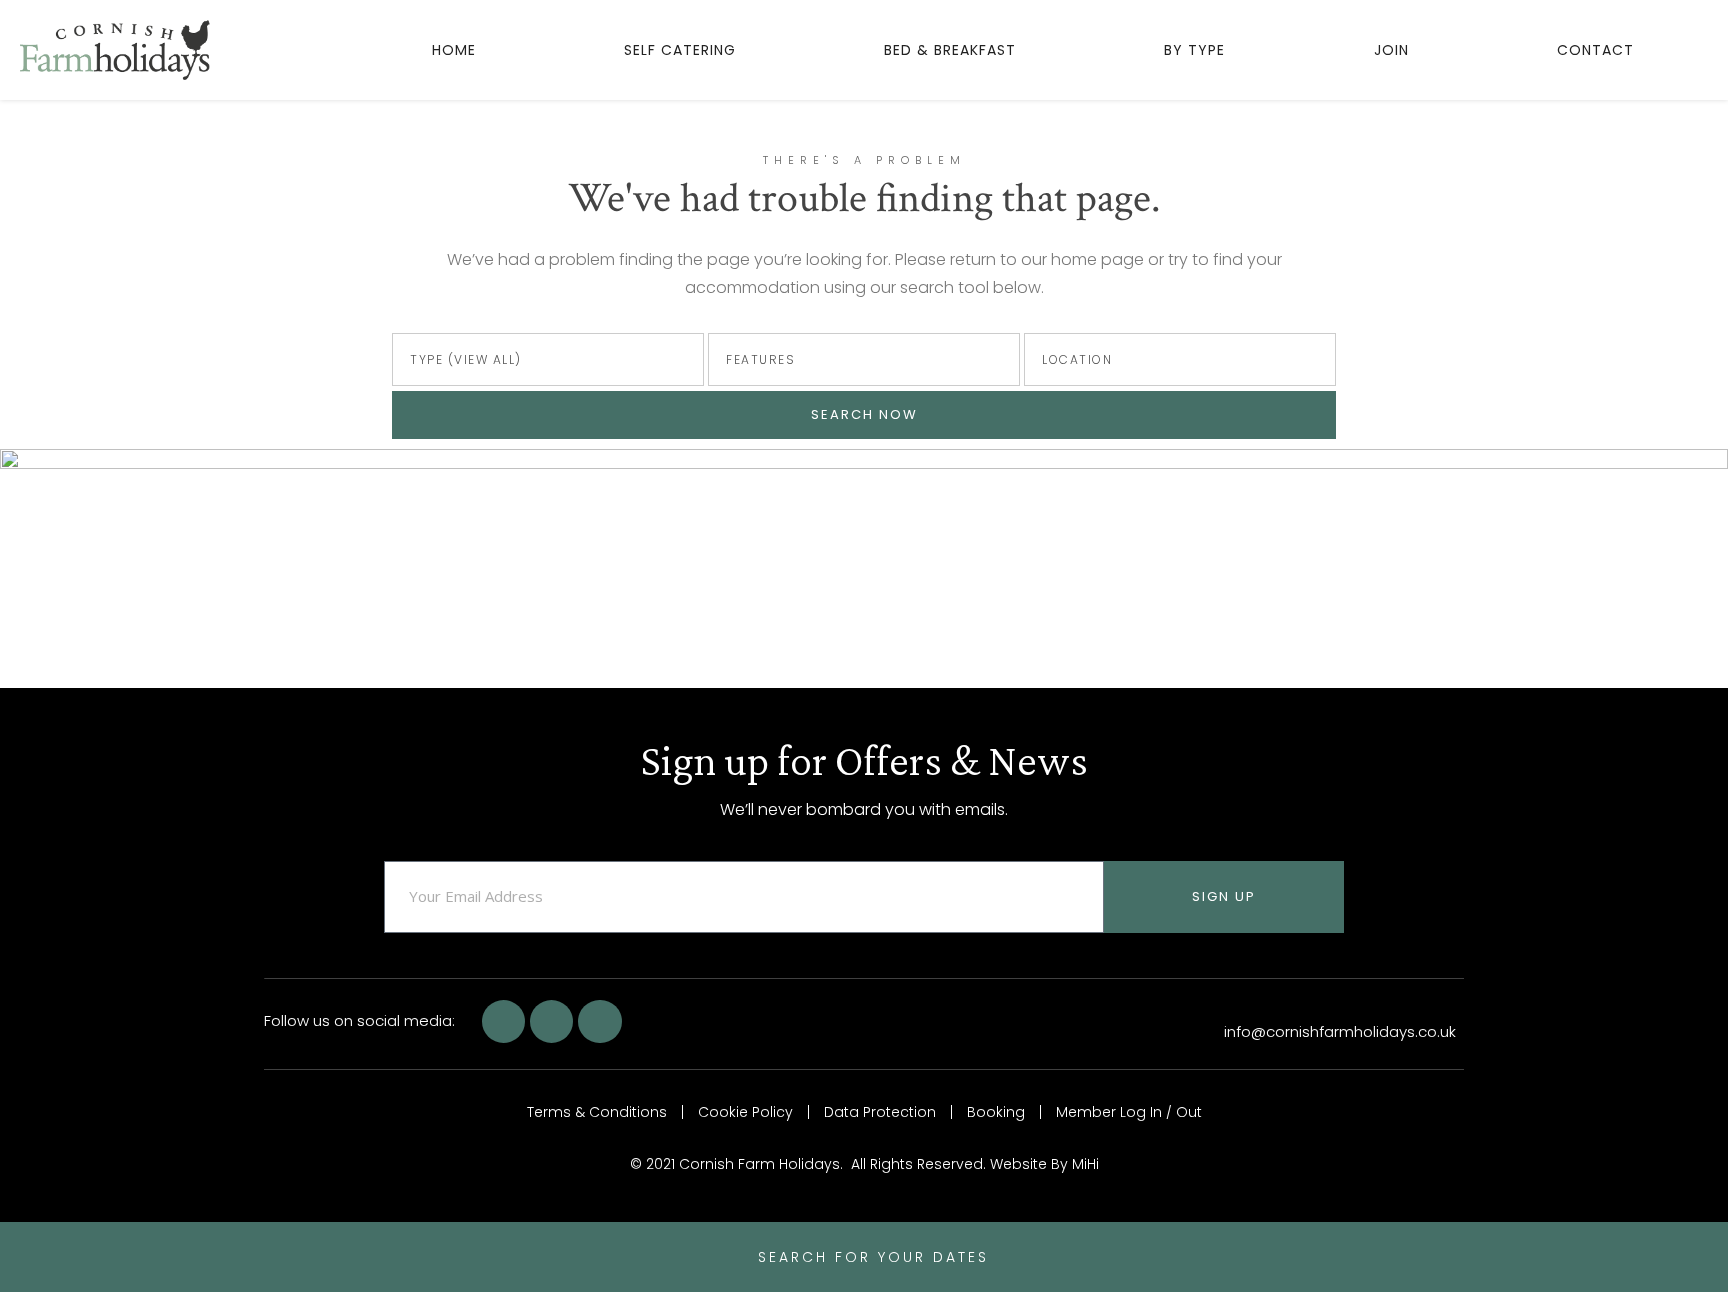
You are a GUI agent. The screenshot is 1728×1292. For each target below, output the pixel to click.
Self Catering (680, 50)
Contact (1595, 50)
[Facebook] (503, 1021)
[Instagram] (599, 1021)
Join (1391, 50)
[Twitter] (551, 1021)
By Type (1194, 50)
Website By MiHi (1044, 1164)
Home (454, 50)
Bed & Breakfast (950, 50)
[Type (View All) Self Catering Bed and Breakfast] (548, 359)
